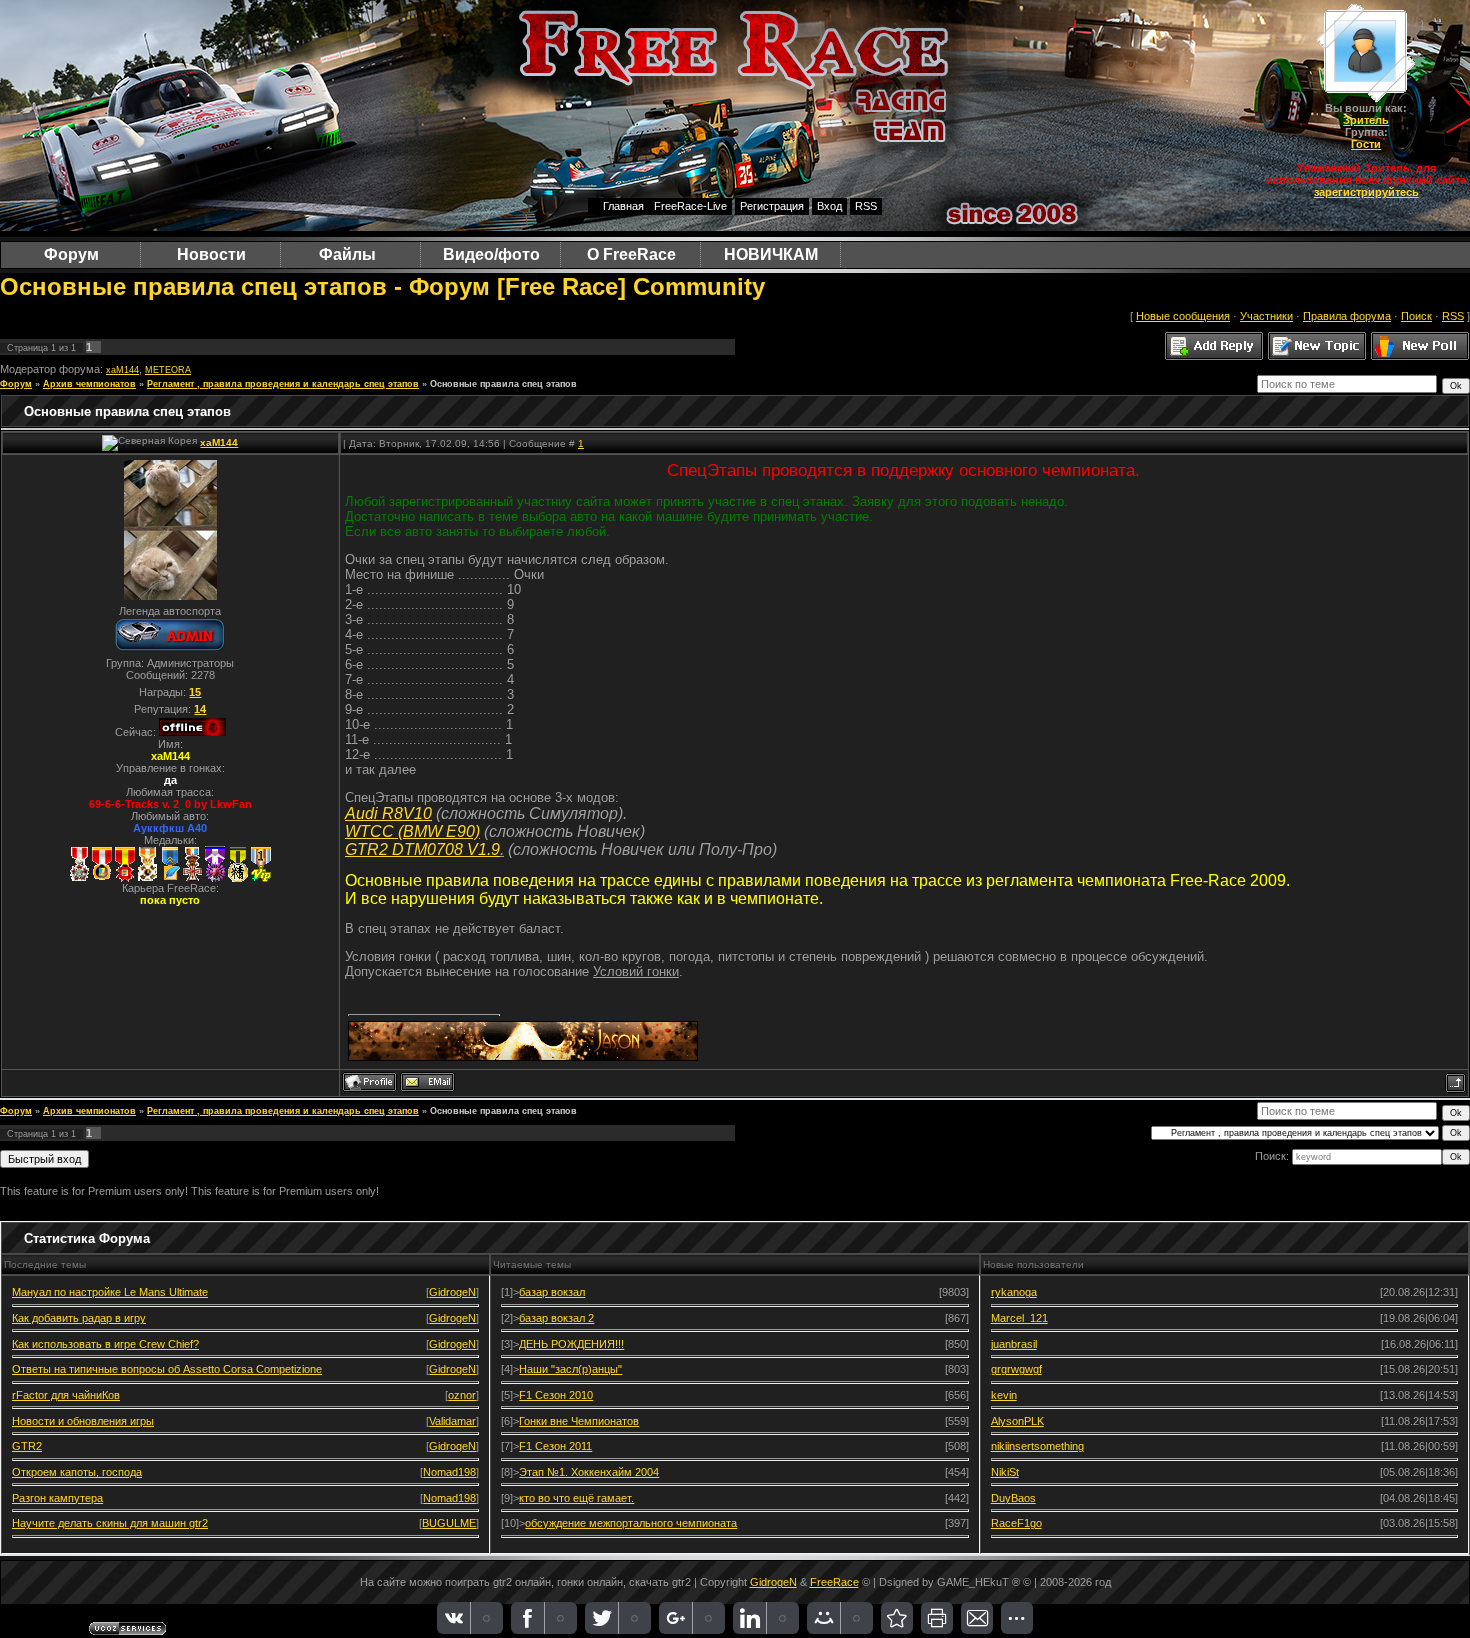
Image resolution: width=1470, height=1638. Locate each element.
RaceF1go (1016, 1523)
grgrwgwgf (1016, 1369)
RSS (866, 206)
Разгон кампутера (57, 1498)
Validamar (452, 1421)
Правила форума (1347, 316)
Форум (16, 384)
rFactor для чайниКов (66, 1395)
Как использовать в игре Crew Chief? (105, 1344)
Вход (829, 206)
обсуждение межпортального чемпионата (631, 1523)
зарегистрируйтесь (1366, 192)
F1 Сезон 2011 (555, 1446)
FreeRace (834, 1582)
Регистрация (772, 206)
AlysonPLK (1017, 1421)
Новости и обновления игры (83, 1421)
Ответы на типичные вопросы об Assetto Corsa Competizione (167, 1369)
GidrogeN (452, 1292)
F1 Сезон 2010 (556, 1395)
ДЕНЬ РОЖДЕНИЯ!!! (571, 1344)
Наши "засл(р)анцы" (570, 1369)
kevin (1004, 1395)
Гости (1366, 144)
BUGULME (449, 1523)
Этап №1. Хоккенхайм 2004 (589, 1472)
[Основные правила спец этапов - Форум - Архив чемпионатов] (897, 1618)
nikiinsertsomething (1037, 1446)
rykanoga (1014, 1292)
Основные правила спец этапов (503, 384)
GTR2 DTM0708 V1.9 (422, 849)
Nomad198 (449, 1472)
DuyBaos (1013, 1498)
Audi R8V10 (388, 813)
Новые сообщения (1183, 316)
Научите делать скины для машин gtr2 (110, 1523)
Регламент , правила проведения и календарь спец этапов (283, 384)
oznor (462, 1395)
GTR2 (27, 1446)
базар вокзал (552, 1292)
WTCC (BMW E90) (412, 831)
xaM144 (122, 370)
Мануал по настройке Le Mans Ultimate (110, 1292)
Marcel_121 (1019, 1318)
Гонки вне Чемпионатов (579, 1421)
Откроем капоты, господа (77, 1472)
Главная (623, 206)
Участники (1266, 316)
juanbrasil (1014, 1344)
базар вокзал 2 (556, 1318)
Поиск (1416, 316)
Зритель (1366, 120)
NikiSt (1005, 1472)
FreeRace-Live (690, 206)
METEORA (168, 370)
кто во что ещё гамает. (576, 1498)
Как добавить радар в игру (79, 1318)
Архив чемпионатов (89, 384)
